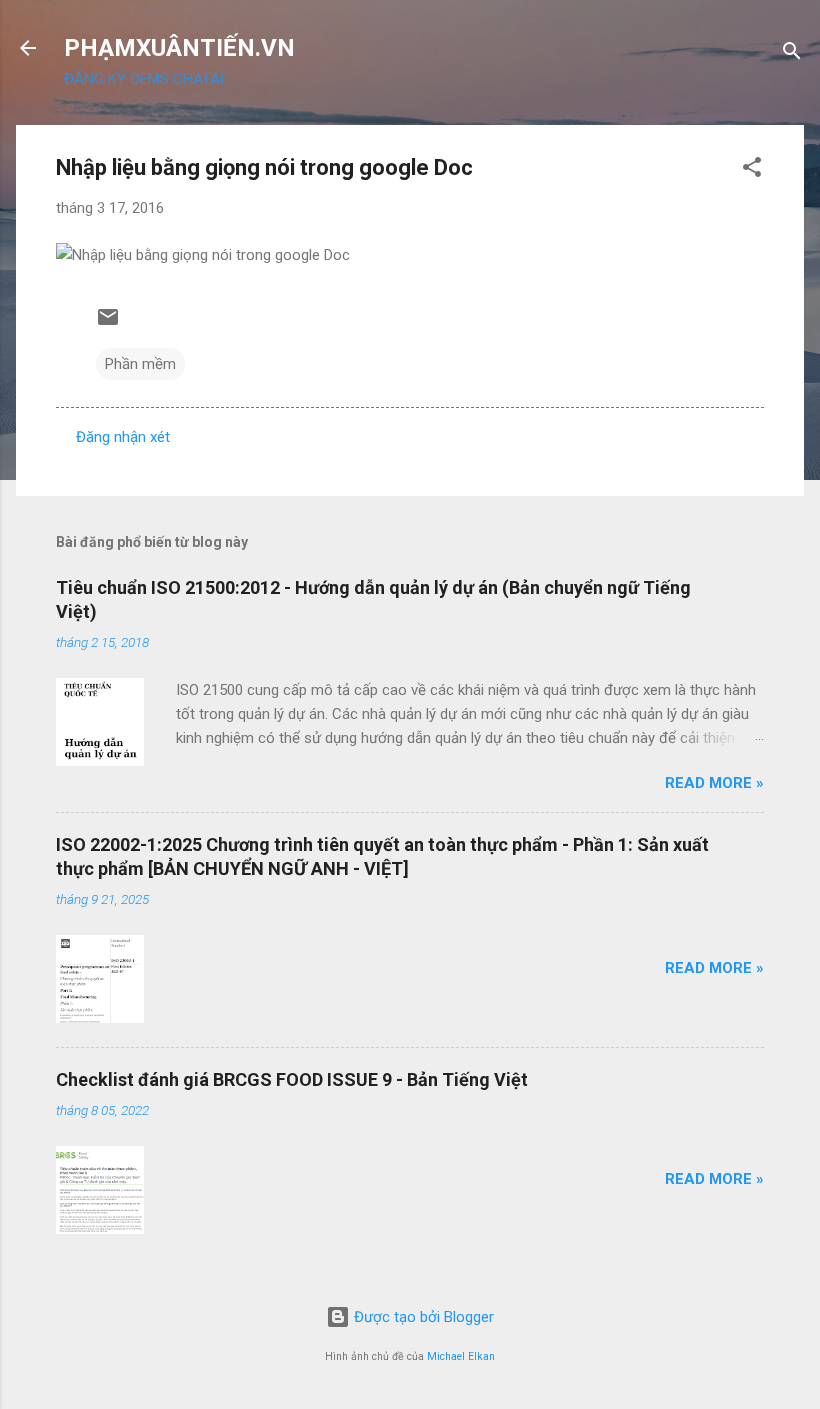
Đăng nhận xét (123, 437)
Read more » (714, 783)
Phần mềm (140, 364)
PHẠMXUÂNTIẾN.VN (179, 48)
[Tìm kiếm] (792, 54)
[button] (752, 170)
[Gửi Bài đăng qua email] (108, 324)
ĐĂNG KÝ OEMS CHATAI (144, 79)
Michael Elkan (461, 1356)
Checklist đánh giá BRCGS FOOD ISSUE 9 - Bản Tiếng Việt (292, 1079)
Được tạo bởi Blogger (422, 1317)
